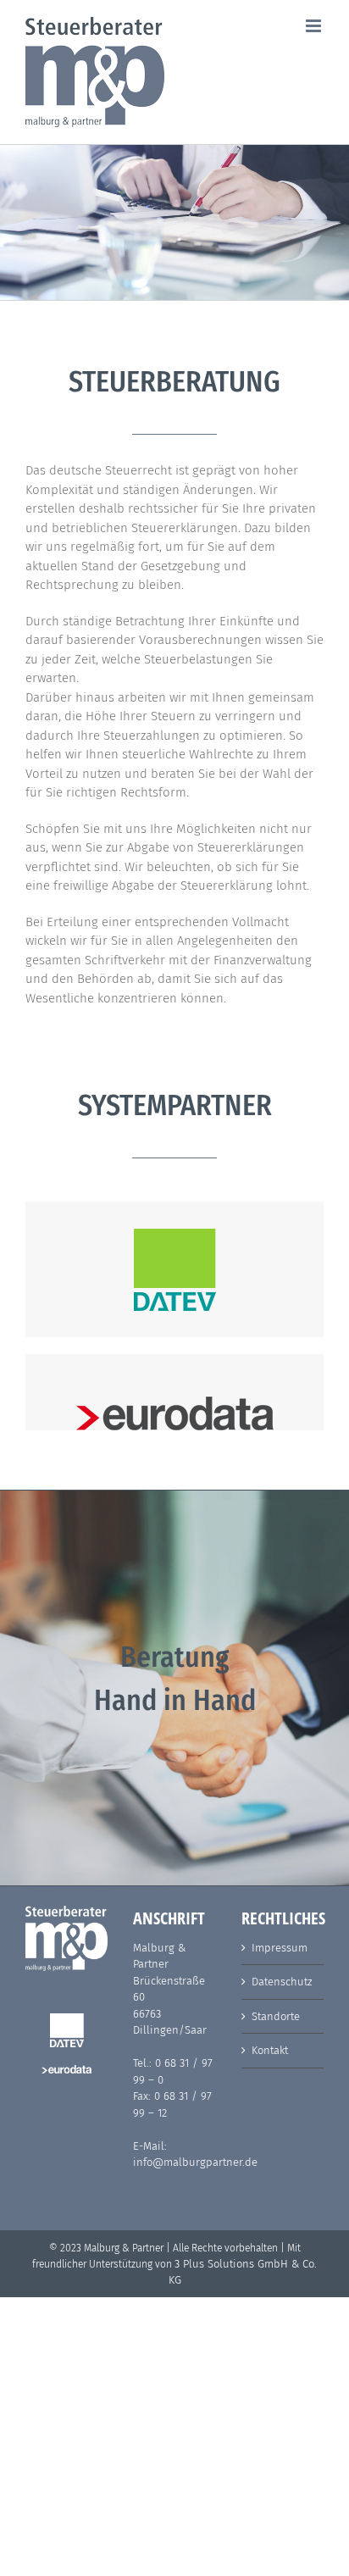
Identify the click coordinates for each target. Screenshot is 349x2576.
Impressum (280, 1948)
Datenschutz (282, 1982)
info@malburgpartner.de (195, 2162)
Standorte (276, 2016)
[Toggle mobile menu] (315, 26)
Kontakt (270, 2050)
